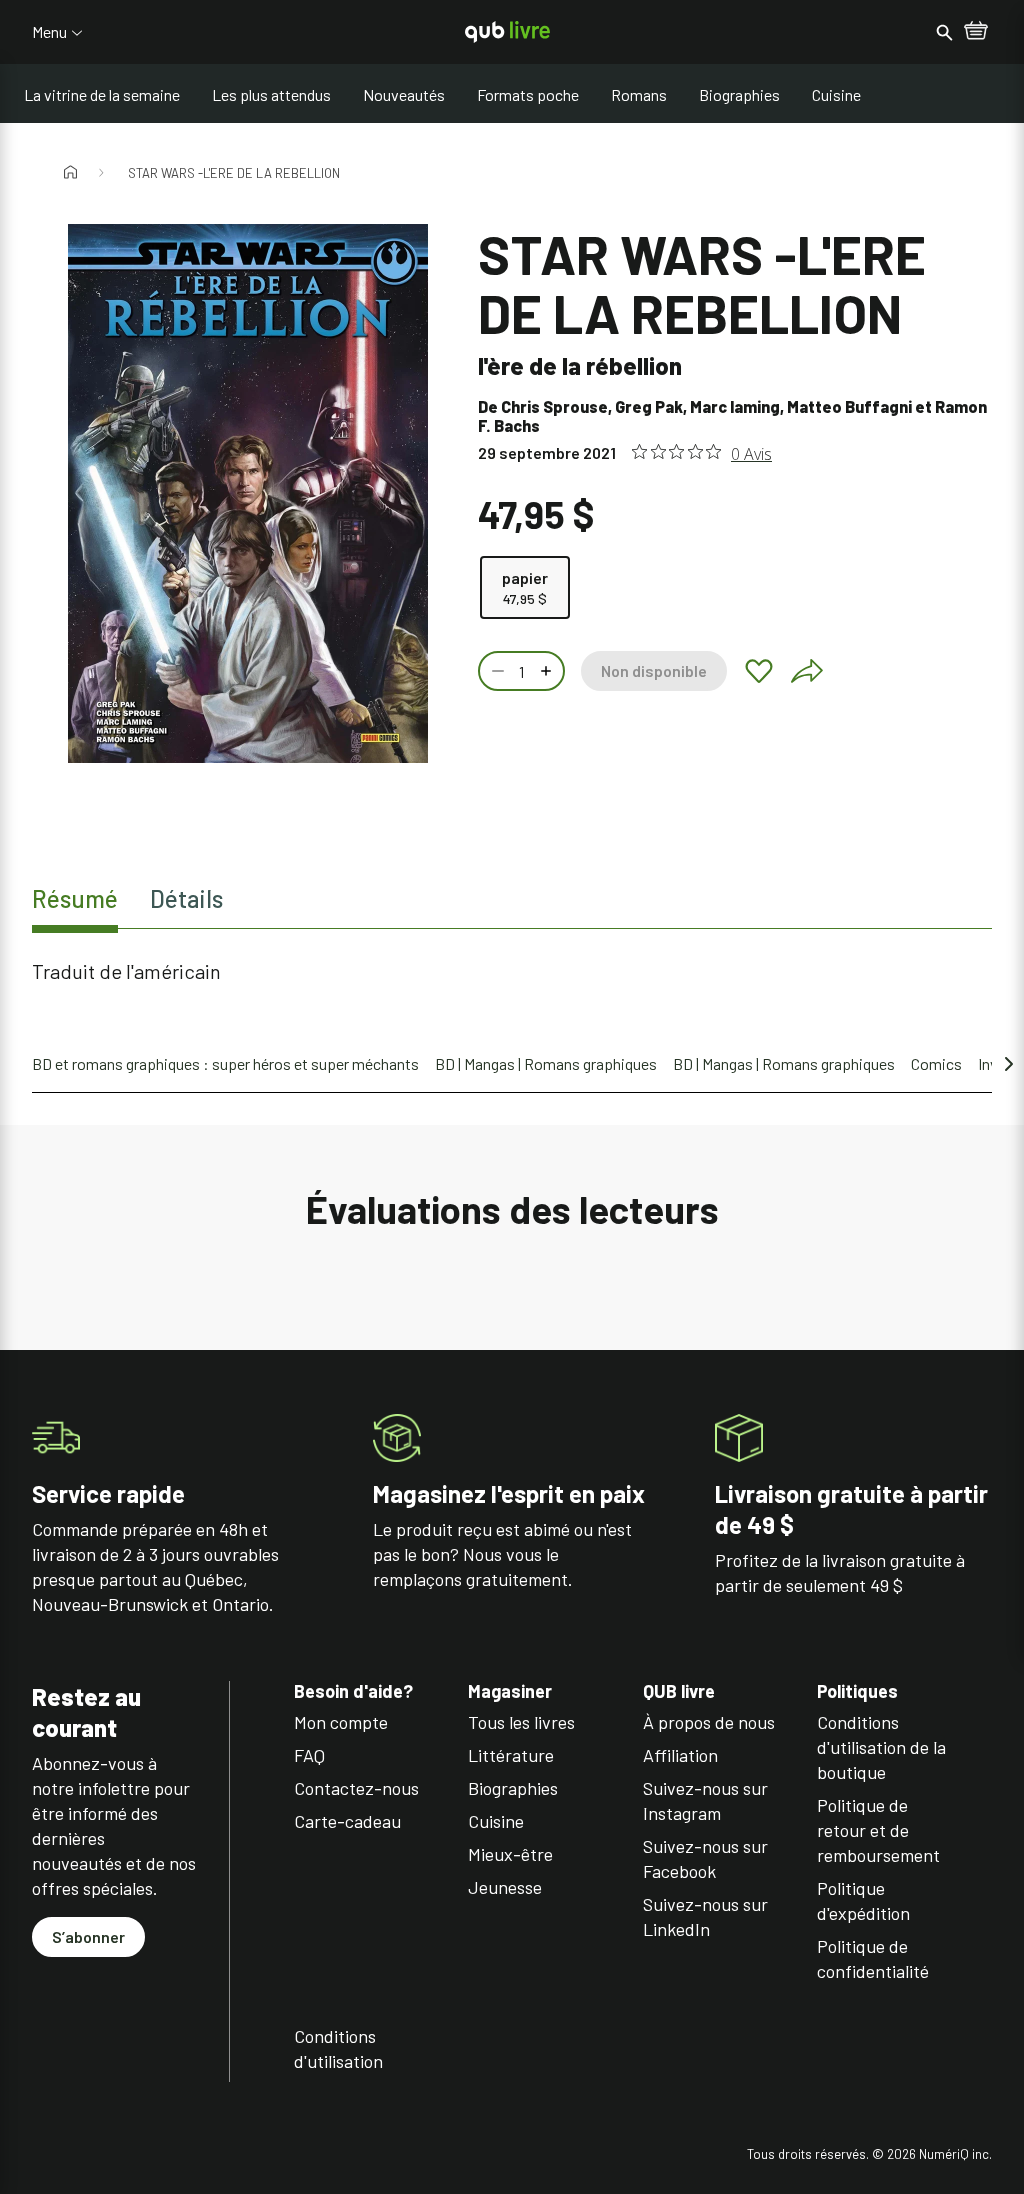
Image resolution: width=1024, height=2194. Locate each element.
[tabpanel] (512, 971)
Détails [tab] (186, 898)
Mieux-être (510, 1854)
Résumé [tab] (75, 898)
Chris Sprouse (554, 406)
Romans (639, 94)
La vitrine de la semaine (102, 94)
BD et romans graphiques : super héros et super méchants (225, 1063)
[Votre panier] (976, 32)
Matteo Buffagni (849, 406)
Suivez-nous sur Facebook (705, 1858)
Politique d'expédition (863, 1900)
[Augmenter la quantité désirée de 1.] (548, 671)
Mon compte (341, 1722)
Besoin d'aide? (353, 1691)
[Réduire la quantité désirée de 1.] (496, 671)
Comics (936, 1063)
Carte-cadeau (347, 1821)
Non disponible (654, 670)
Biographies (739, 94)
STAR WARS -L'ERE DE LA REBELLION (234, 173)
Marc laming (735, 406)
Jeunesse (505, 1887)
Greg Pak (649, 406)
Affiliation (680, 1755)
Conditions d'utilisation (338, 2048)
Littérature (511, 1755)
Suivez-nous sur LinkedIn (705, 1916)
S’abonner (88, 1936)
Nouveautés (404, 94)
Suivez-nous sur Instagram (705, 1800)
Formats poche (528, 94)
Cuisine (836, 94)
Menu (49, 32)
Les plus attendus (271, 94)
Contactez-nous (356, 1788)
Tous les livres (521, 1722)
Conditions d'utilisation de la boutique (881, 1747)
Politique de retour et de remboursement (878, 1830)
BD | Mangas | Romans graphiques (546, 1063)
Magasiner (510, 1691)
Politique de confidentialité (873, 1958)
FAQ (309, 1755)
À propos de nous (709, 1722)
